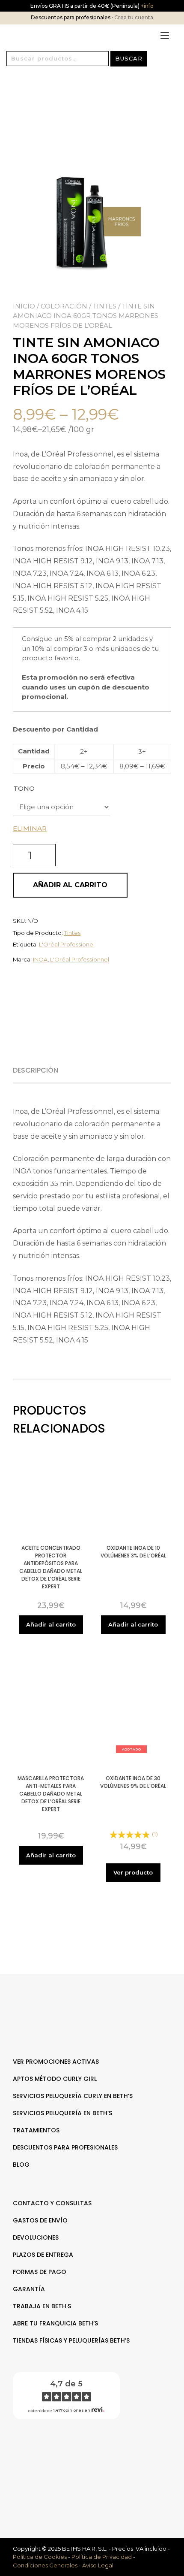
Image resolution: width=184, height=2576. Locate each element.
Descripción (36, 1070)
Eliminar (30, 828)
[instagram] (96, 2454)
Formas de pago (40, 2272)
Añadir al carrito (70, 885)
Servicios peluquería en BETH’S (62, 2113)
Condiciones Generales (45, 2565)
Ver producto (133, 1872)
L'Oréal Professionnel (80, 959)
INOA (40, 959)
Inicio (24, 306)
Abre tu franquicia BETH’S (55, 2323)
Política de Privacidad (102, 2557)
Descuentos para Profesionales (65, 2147)
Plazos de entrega (43, 2255)
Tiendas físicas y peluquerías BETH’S (71, 2340)
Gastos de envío (40, 2220)
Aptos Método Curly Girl (55, 2079)
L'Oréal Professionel (67, 944)
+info (147, 6)
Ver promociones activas (56, 2062)
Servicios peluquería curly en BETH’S (73, 2096)
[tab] (39, 1070)
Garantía (29, 2289)
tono (24, 788)
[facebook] (88, 2454)
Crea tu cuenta (134, 17)
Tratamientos (36, 2130)
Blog (21, 2165)
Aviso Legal (98, 2565)
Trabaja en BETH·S (42, 2306)
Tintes (105, 306)
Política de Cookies (40, 2557)
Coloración (64, 306)
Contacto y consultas (52, 2203)
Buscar (129, 58)
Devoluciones (36, 2237)
